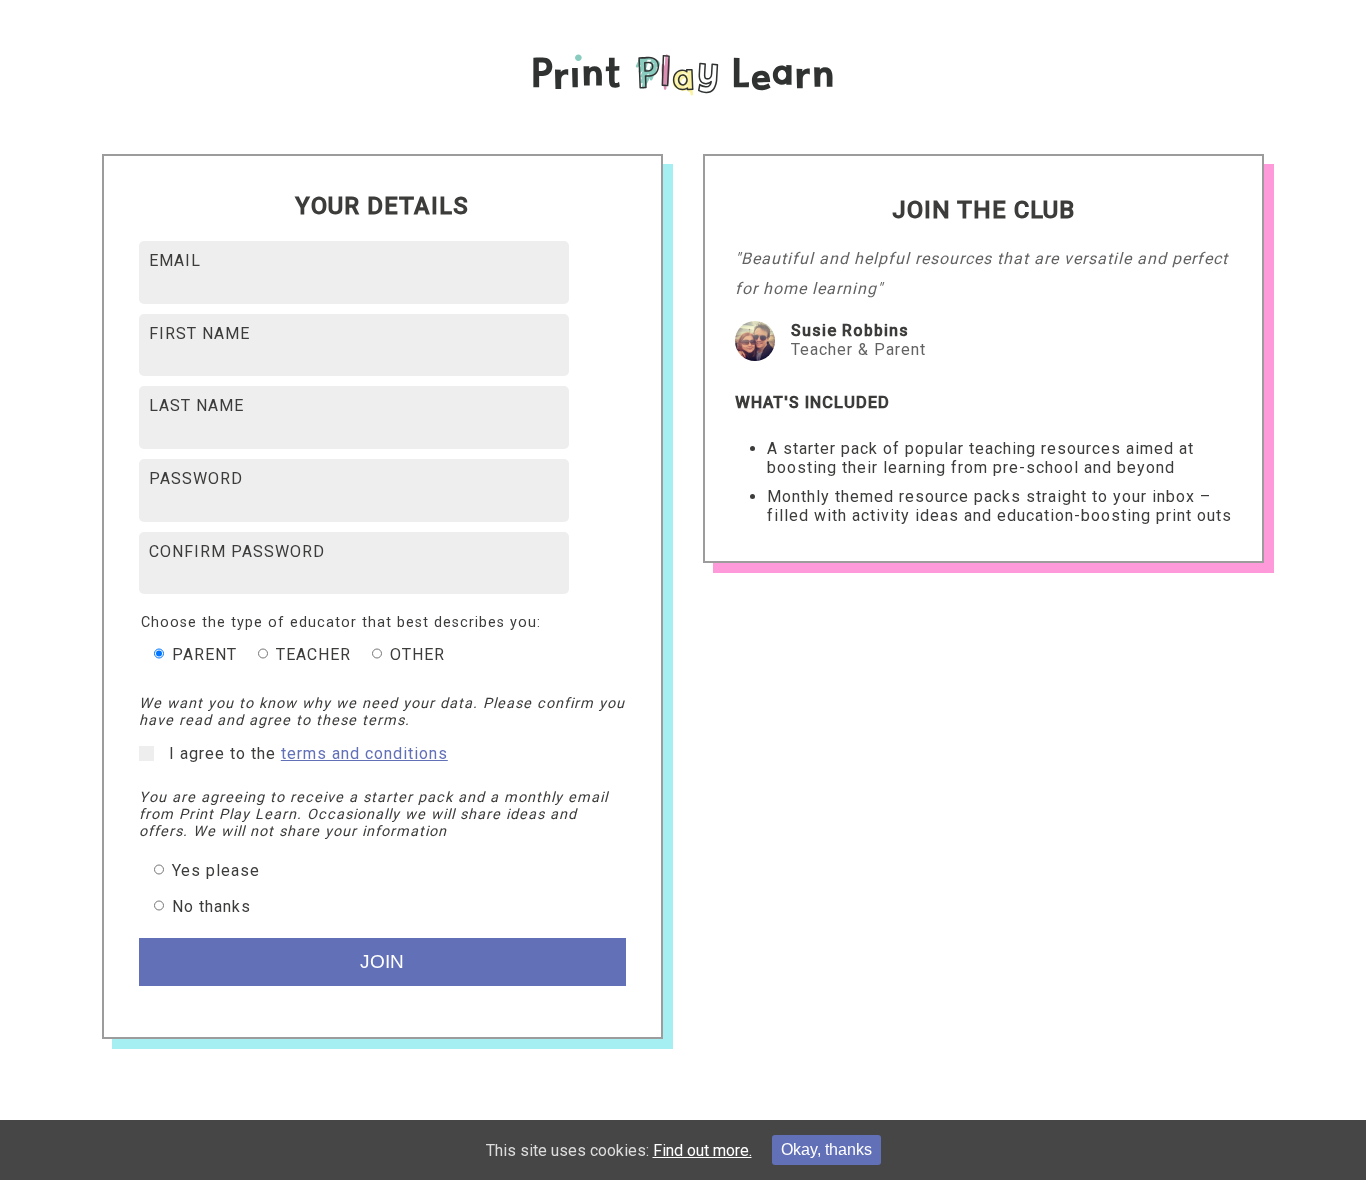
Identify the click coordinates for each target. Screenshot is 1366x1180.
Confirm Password (237, 551)
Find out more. (702, 1150)
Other (415, 654)
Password (196, 478)
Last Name (196, 405)
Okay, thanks (826, 1149)
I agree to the (308, 753)
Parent (202, 654)
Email (175, 260)
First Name (199, 333)
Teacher (311, 654)
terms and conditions (364, 753)
